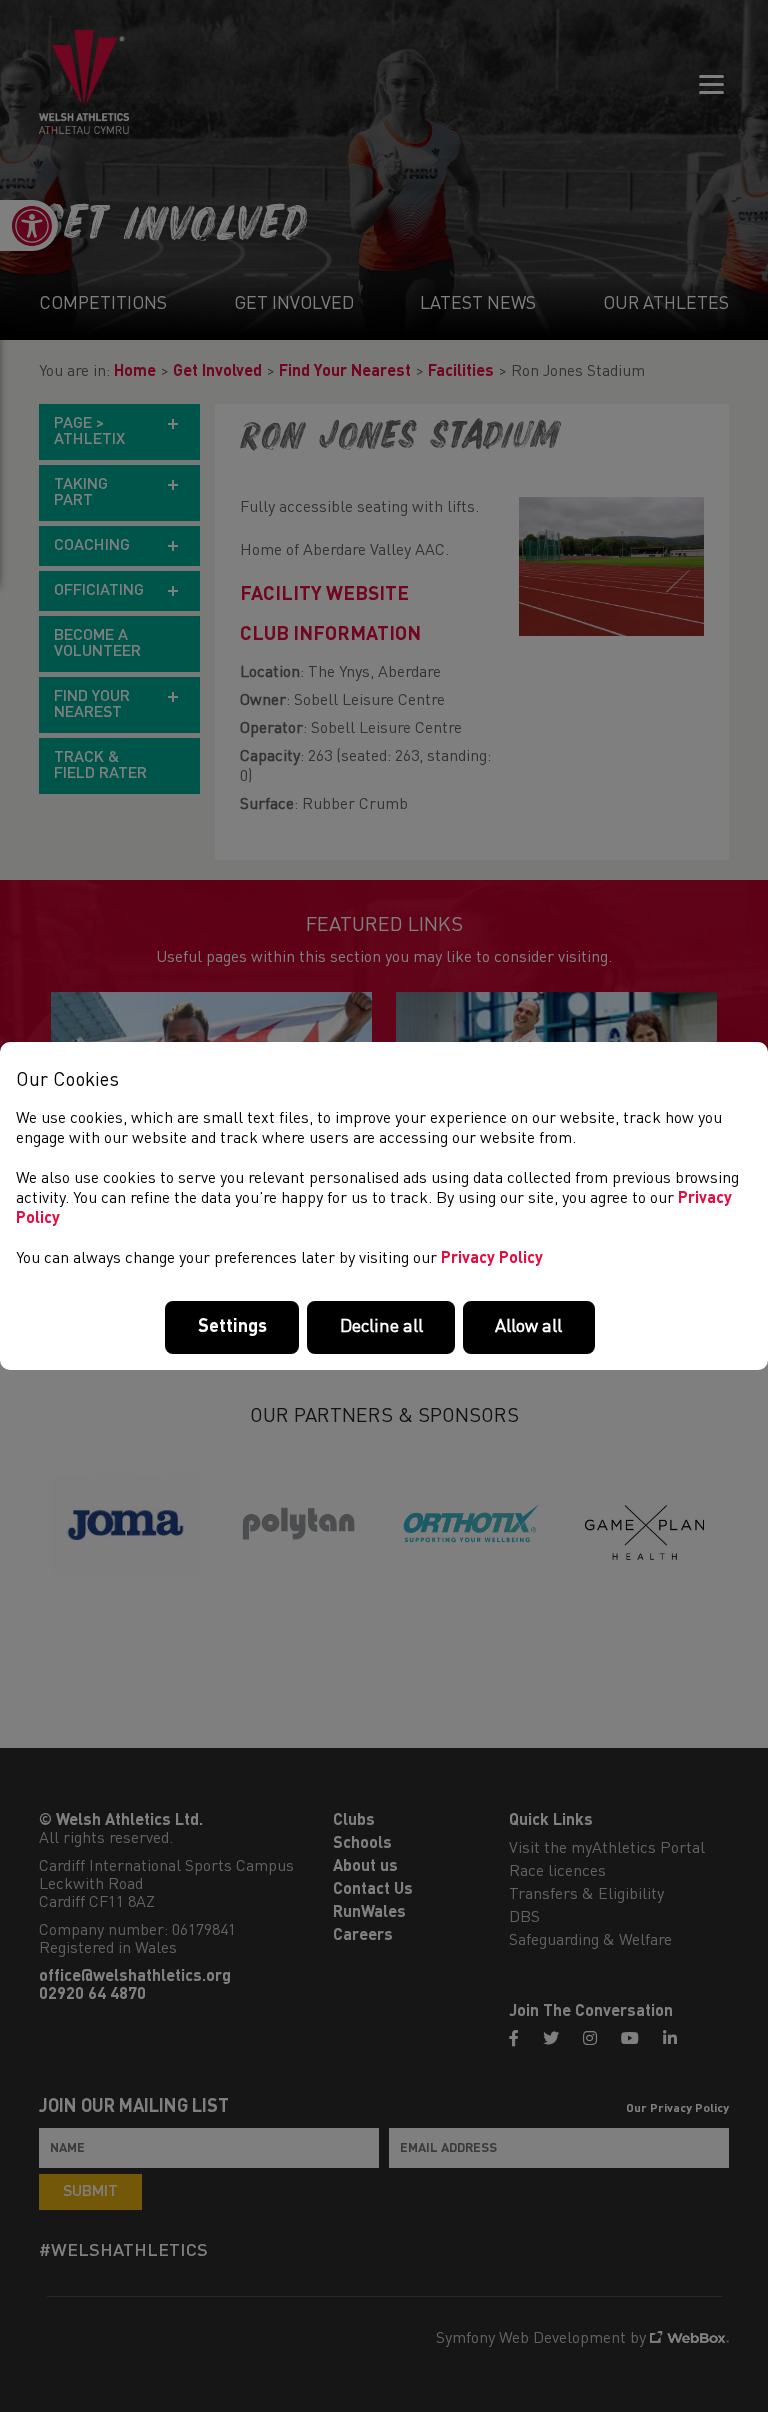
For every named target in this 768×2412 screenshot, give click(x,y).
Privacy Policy (492, 1259)
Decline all (381, 1327)
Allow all (528, 1327)
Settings (232, 1327)
